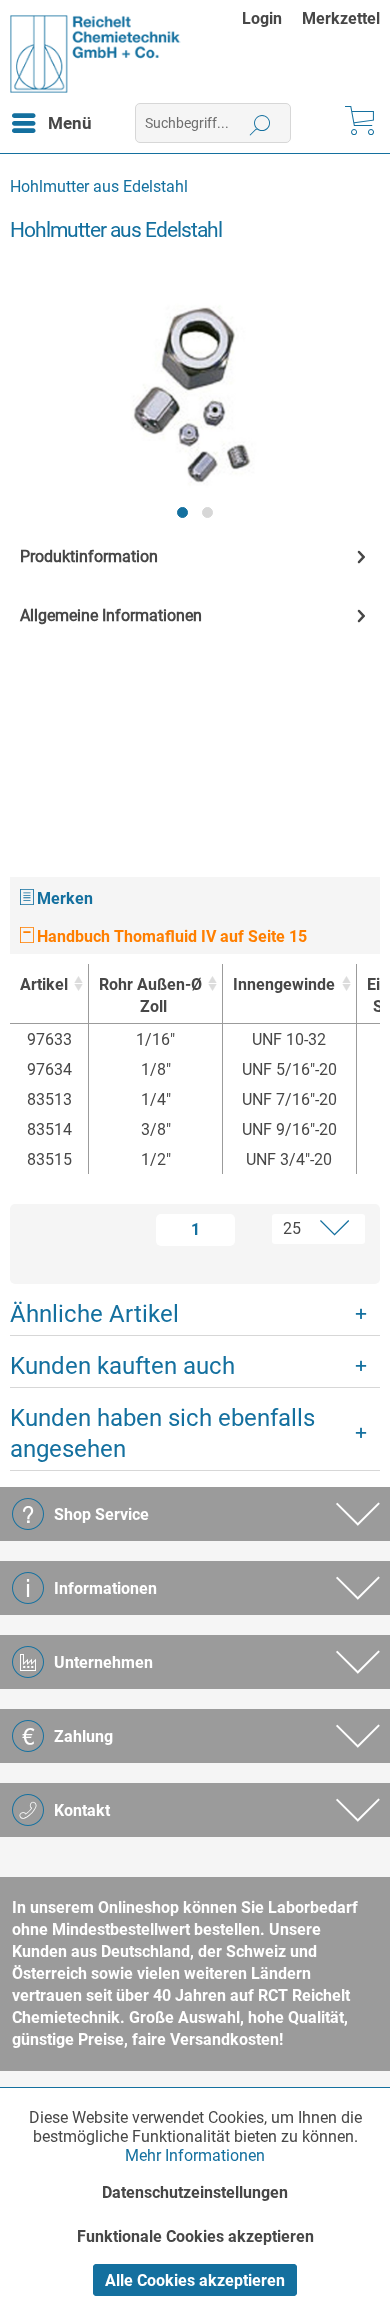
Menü (70, 123)
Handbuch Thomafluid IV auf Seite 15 (170, 936)
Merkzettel (341, 18)
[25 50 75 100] (305, 1229)
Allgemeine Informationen (111, 615)
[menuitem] (272, 18)
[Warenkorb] (358, 123)
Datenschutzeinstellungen (195, 2192)
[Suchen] (260, 123)
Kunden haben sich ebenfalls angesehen (162, 1433)
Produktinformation (89, 556)
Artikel (44, 984)
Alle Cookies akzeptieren (195, 2280)
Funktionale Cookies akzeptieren (195, 2236)
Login (262, 18)
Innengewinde (284, 984)
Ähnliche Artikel (94, 1314)
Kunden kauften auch (122, 1366)
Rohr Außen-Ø (150, 995)
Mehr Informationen (195, 2155)
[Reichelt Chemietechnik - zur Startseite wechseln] (95, 54)
